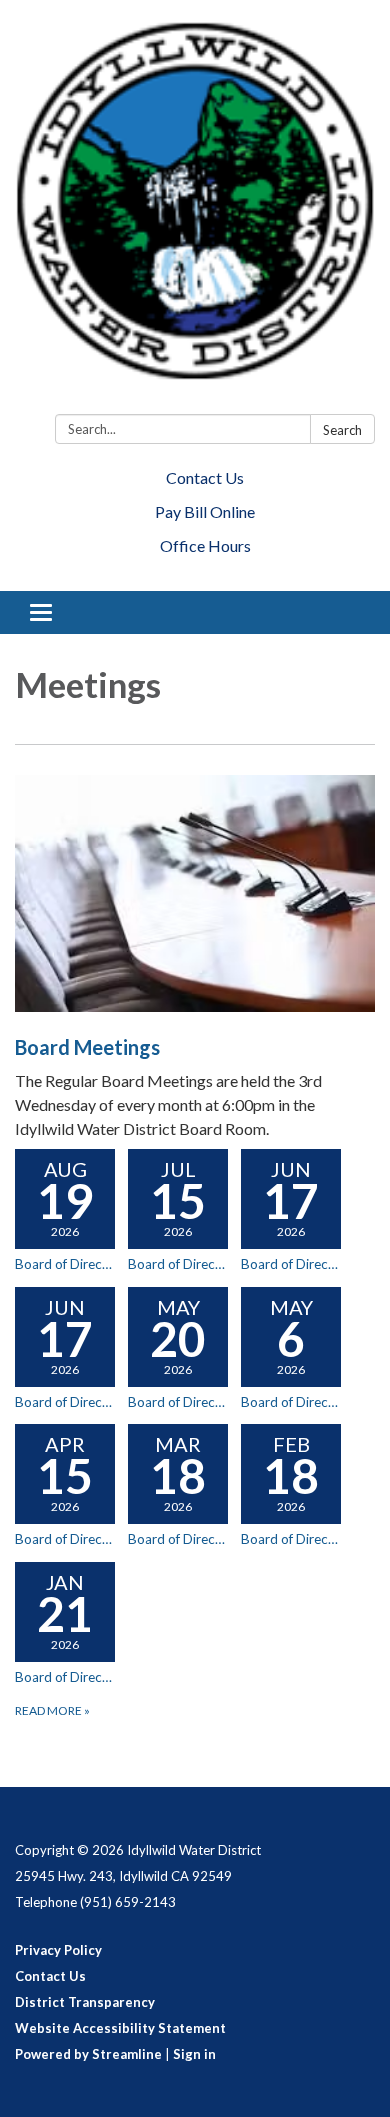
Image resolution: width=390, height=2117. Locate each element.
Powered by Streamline (88, 2054)
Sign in (194, 2054)
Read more (52, 1710)
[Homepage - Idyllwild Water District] (195, 211)
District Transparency (85, 2002)
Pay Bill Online (205, 511)
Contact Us (205, 477)
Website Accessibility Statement (120, 2028)
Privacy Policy (58, 1950)
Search (342, 430)
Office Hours (205, 545)
